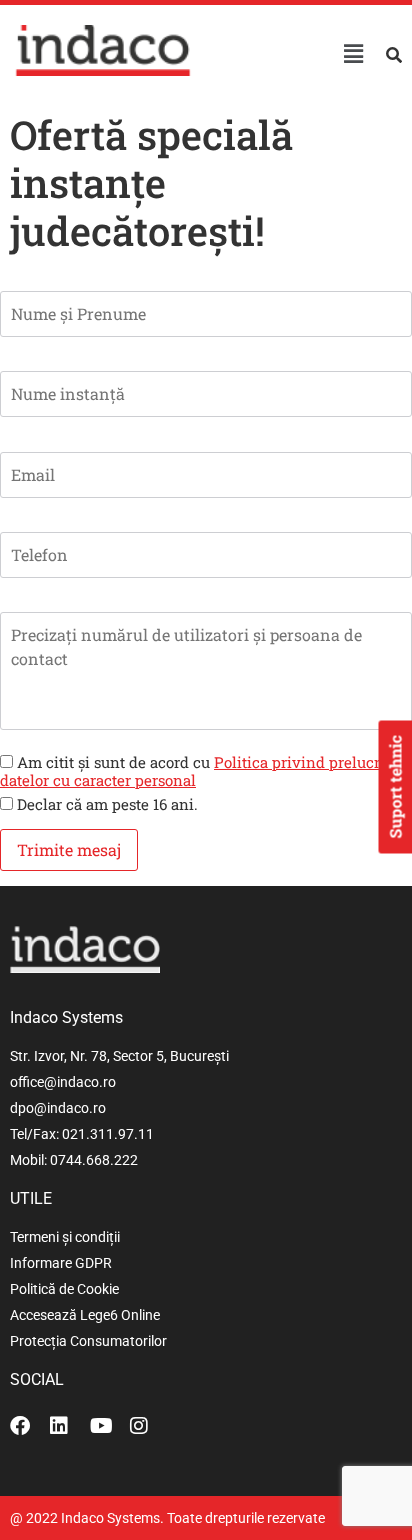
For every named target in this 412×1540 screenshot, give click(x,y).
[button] (353, 53)
